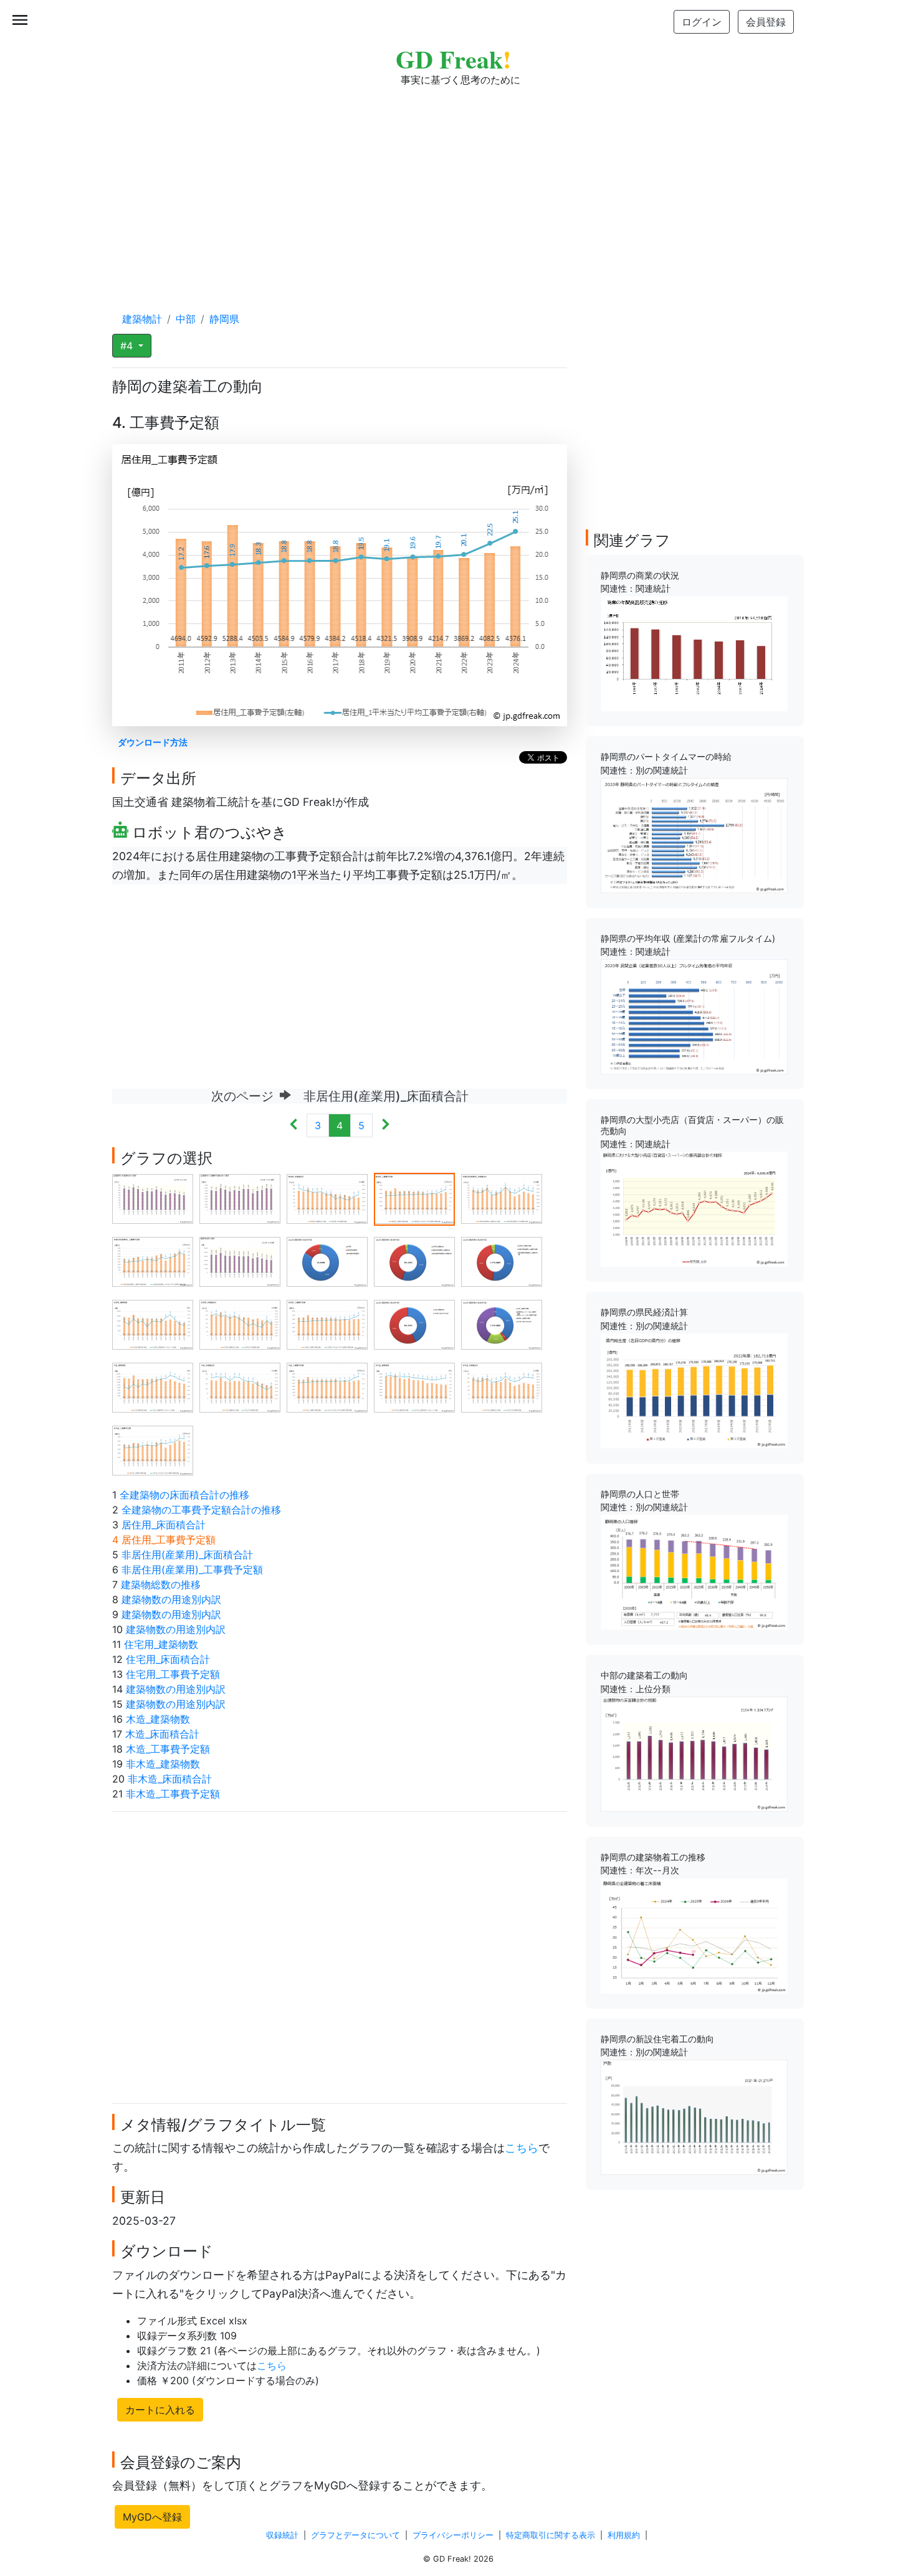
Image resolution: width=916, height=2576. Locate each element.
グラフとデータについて (355, 2535)
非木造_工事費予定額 (173, 1794)
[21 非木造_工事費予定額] (153, 1449)
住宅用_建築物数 (161, 1644)
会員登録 (766, 22)
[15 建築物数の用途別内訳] (502, 1324)
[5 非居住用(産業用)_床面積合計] (502, 1198)
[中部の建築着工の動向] (694, 1753)
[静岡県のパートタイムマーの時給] (694, 835)
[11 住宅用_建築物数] (153, 1324)
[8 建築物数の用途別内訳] (327, 1261)
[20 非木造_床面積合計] (502, 1386)
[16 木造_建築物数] (153, 1386)
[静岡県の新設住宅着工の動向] (694, 2116)
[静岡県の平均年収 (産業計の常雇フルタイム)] (694, 1016)
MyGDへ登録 (152, 2517)
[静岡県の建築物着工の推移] (694, 1934)
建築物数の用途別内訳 (171, 1599)
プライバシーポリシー (453, 2535)
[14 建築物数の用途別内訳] (414, 1324)
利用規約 (624, 2535)
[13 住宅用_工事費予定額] (327, 1324)
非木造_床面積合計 (170, 1779)
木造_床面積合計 (162, 1734)
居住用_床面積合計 (164, 1525)
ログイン (702, 22)
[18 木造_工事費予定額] (327, 1386)
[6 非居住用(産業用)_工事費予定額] (153, 1261)
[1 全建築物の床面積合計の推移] (153, 1198)
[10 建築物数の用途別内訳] (502, 1261)
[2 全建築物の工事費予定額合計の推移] (240, 1198)
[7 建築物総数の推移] (240, 1261)
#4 (128, 346)
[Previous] (294, 1125)
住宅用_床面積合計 (168, 1659)
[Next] (385, 1125)
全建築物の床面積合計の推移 (184, 1495)
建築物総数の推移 (161, 1584)
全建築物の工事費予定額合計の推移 (201, 1510)
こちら (522, 2148)
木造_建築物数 (158, 1719)
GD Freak (453, 59)
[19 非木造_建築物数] (414, 1386)
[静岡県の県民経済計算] (694, 1390)
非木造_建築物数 (163, 1764)
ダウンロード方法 (153, 742)
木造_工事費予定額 (168, 1749)
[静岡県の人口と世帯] (694, 1571)
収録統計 (282, 2535)
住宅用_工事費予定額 (173, 1674)
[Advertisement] (458, 187)
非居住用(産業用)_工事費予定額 (192, 1570)
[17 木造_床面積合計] (240, 1386)
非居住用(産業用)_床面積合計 (187, 1555)
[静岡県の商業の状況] (694, 653)
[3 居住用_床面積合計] (327, 1198)
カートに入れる (160, 2410)
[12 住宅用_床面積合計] (240, 1324)
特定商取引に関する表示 (551, 2535)
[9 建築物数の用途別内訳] (414, 1261)
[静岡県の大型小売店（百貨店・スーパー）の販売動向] (694, 1208)
